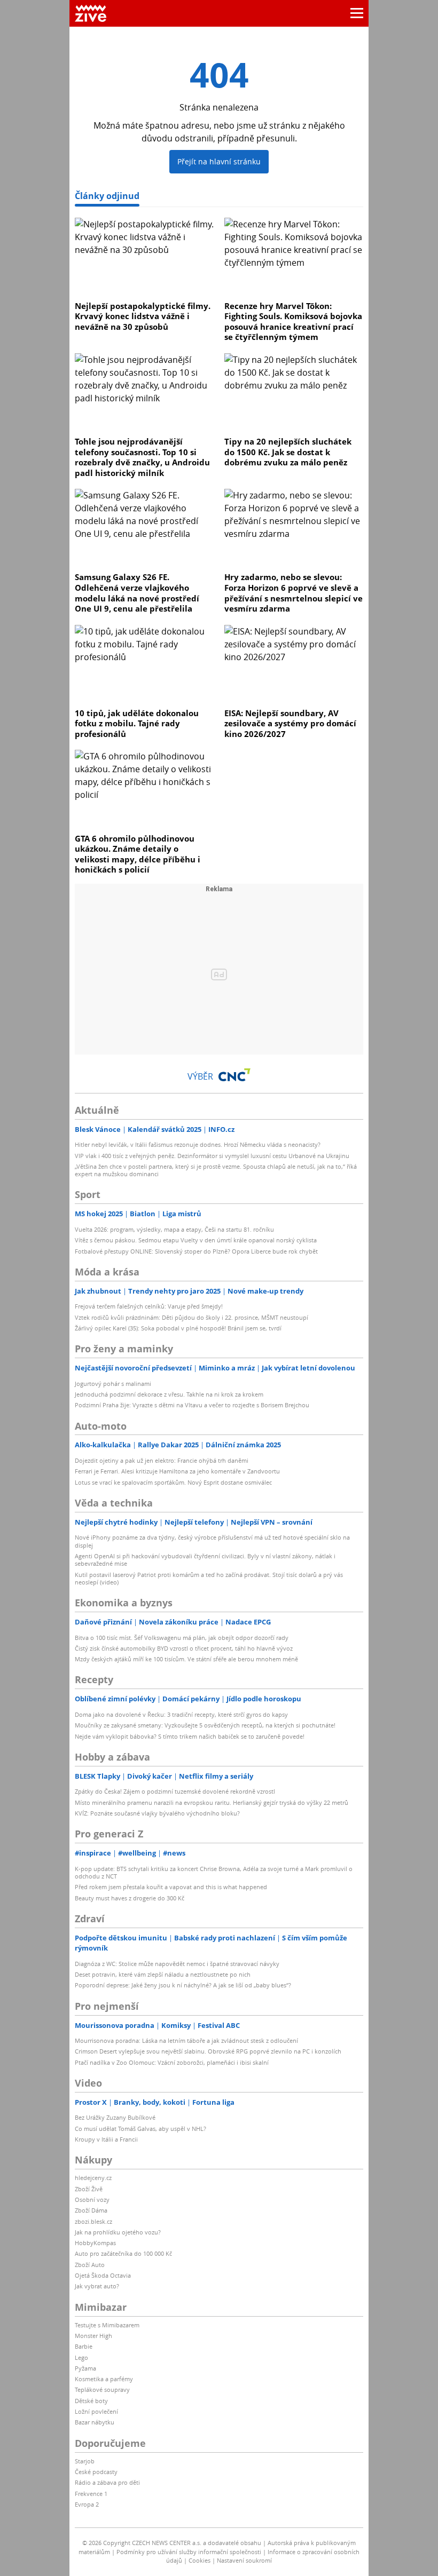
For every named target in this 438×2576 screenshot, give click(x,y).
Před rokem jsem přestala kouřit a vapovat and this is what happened (171, 1887)
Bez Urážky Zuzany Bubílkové (115, 2117)
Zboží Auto (90, 2265)
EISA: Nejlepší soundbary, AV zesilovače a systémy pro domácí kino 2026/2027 (290, 723)
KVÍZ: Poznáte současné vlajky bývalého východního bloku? (157, 1813)
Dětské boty (91, 2401)
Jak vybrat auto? (97, 2286)
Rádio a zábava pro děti (107, 2482)
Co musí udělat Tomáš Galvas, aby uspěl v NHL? (140, 2129)
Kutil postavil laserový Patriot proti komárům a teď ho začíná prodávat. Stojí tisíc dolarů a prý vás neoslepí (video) (209, 1578)
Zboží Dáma (91, 2210)
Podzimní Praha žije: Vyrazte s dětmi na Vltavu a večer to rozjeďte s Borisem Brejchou (192, 1405)
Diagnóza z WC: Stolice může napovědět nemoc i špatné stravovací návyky (177, 1964)
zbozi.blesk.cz (93, 2221)
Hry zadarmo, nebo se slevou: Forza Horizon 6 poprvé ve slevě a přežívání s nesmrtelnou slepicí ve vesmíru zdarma (294, 593)
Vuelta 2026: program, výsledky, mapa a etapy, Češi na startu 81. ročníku (174, 1229)
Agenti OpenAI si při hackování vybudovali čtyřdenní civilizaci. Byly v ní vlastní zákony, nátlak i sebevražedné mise (205, 1560)
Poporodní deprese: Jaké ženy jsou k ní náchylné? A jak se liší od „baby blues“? (183, 1985)
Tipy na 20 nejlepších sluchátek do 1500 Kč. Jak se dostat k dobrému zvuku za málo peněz (288, 452)
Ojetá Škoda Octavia (103, 2275)
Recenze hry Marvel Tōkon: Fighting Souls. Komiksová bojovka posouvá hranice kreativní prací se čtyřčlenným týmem (293, 322)
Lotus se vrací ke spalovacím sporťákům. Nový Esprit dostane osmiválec (173, 1482)
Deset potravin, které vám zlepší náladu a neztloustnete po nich (163, 1974)
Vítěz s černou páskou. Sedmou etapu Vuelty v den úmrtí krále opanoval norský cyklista (196, 1240)
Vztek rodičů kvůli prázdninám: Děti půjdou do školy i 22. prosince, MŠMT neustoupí (191, 1317)
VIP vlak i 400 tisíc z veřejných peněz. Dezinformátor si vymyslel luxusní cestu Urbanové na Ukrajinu (212, 1156)
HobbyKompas (95, 2243)
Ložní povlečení (96, 2411)
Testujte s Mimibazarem (107, 2325)
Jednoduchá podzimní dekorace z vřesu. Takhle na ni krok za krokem (169, 1394)
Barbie (84, 2346)
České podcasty (96, 2472)
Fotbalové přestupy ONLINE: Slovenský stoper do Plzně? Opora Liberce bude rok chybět (196, 1251)
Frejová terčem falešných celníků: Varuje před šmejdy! (149, 1306)
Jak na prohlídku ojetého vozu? (118, 2232)
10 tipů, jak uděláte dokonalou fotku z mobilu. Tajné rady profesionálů (137, 723)
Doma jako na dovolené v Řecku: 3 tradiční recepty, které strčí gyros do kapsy (181, 1714)
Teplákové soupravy (102, 2389)
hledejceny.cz (93, 2178)
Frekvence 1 (91, 2494)
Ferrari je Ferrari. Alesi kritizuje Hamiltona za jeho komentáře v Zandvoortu (177, 1471)
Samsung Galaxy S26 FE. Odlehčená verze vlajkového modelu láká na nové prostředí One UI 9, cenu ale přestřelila (137, 593)
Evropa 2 (87, 2504)
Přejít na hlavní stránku (219, 161)
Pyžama (85, 2368)
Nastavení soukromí (244, 2560)
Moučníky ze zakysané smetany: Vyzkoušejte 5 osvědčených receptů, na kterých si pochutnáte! (205, 1725)
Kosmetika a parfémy (104, 2379)
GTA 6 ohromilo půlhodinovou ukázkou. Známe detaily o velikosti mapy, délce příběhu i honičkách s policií (138, 854)
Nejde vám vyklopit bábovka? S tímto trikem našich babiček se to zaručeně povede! (190, 1736)
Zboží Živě (89, 2189)
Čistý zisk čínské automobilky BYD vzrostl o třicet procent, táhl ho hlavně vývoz (184, 1648)
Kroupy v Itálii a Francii (106, 2139)
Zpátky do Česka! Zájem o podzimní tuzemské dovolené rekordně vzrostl (175, 1791)
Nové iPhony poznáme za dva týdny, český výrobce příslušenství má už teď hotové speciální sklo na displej (212, 1541)
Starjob (85, 2461)
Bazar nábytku (95, 2422)
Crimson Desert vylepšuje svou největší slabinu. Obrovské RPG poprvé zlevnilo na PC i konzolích (208, 2051)
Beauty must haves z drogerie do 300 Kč (130, 1898)
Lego (81, 2357)
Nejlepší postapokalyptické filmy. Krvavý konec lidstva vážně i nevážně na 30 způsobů (143, 316)
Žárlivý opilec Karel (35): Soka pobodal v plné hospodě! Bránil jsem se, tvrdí (178, 1328)
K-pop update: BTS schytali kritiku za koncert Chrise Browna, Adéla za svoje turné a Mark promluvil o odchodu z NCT (214, 1872)
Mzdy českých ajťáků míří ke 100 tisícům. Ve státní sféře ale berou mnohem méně (186, 1659)
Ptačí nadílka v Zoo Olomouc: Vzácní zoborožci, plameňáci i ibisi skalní (172, 2062)
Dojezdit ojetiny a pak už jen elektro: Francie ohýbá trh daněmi (162, 1460)
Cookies (200, 2560)
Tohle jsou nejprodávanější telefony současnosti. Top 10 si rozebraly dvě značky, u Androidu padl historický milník (142, 457)
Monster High (93, 2336)
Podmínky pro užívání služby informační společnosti (189, 2552)
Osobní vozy (92, 2199)
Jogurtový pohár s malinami (113, 1384)
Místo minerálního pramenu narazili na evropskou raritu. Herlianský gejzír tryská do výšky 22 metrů (212, 1802)
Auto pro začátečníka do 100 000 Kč (123, 2253)
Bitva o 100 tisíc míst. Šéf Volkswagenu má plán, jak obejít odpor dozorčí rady (182, 1638)
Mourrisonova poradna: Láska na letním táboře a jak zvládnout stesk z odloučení (186, 2040)
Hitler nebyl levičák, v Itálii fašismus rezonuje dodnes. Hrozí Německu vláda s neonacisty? (198, 1144)
